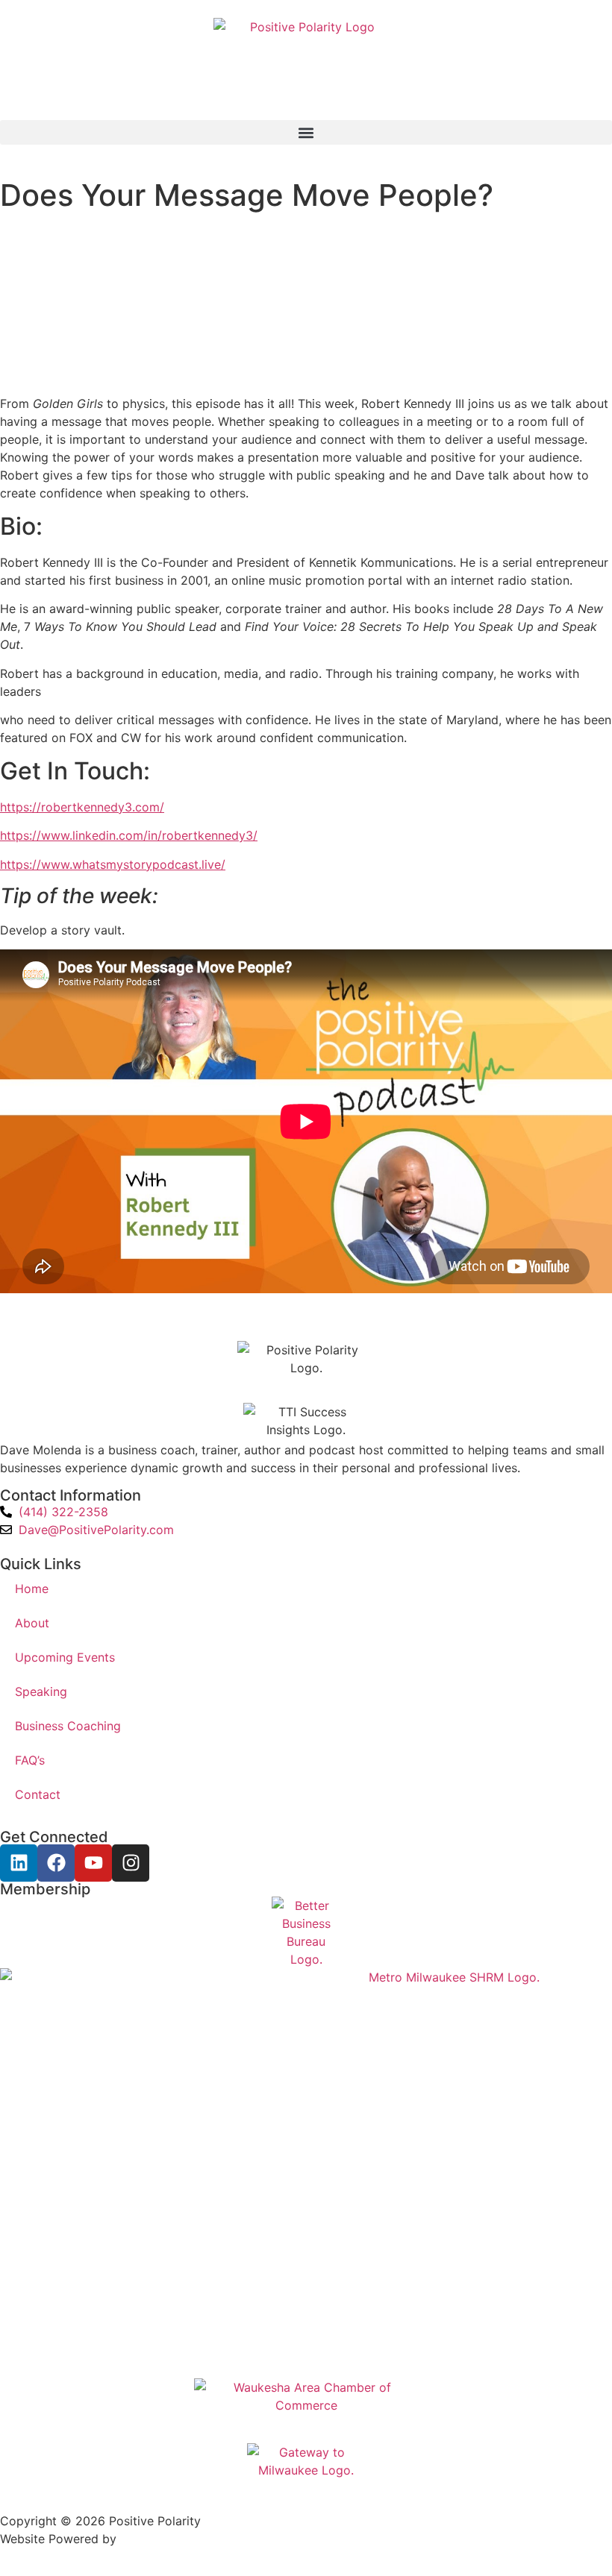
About (32, 1623)
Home (32, 1589)
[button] (306, 132)
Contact (38, 1794)
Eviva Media (154, 2539)
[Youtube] (93, 1863)
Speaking (41, 1691)
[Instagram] (131, 1863)
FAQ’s (30, 1760)
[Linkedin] (19, 1863)
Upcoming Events (65, 1657)
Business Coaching (68, 1726)
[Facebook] (56, 1863)
